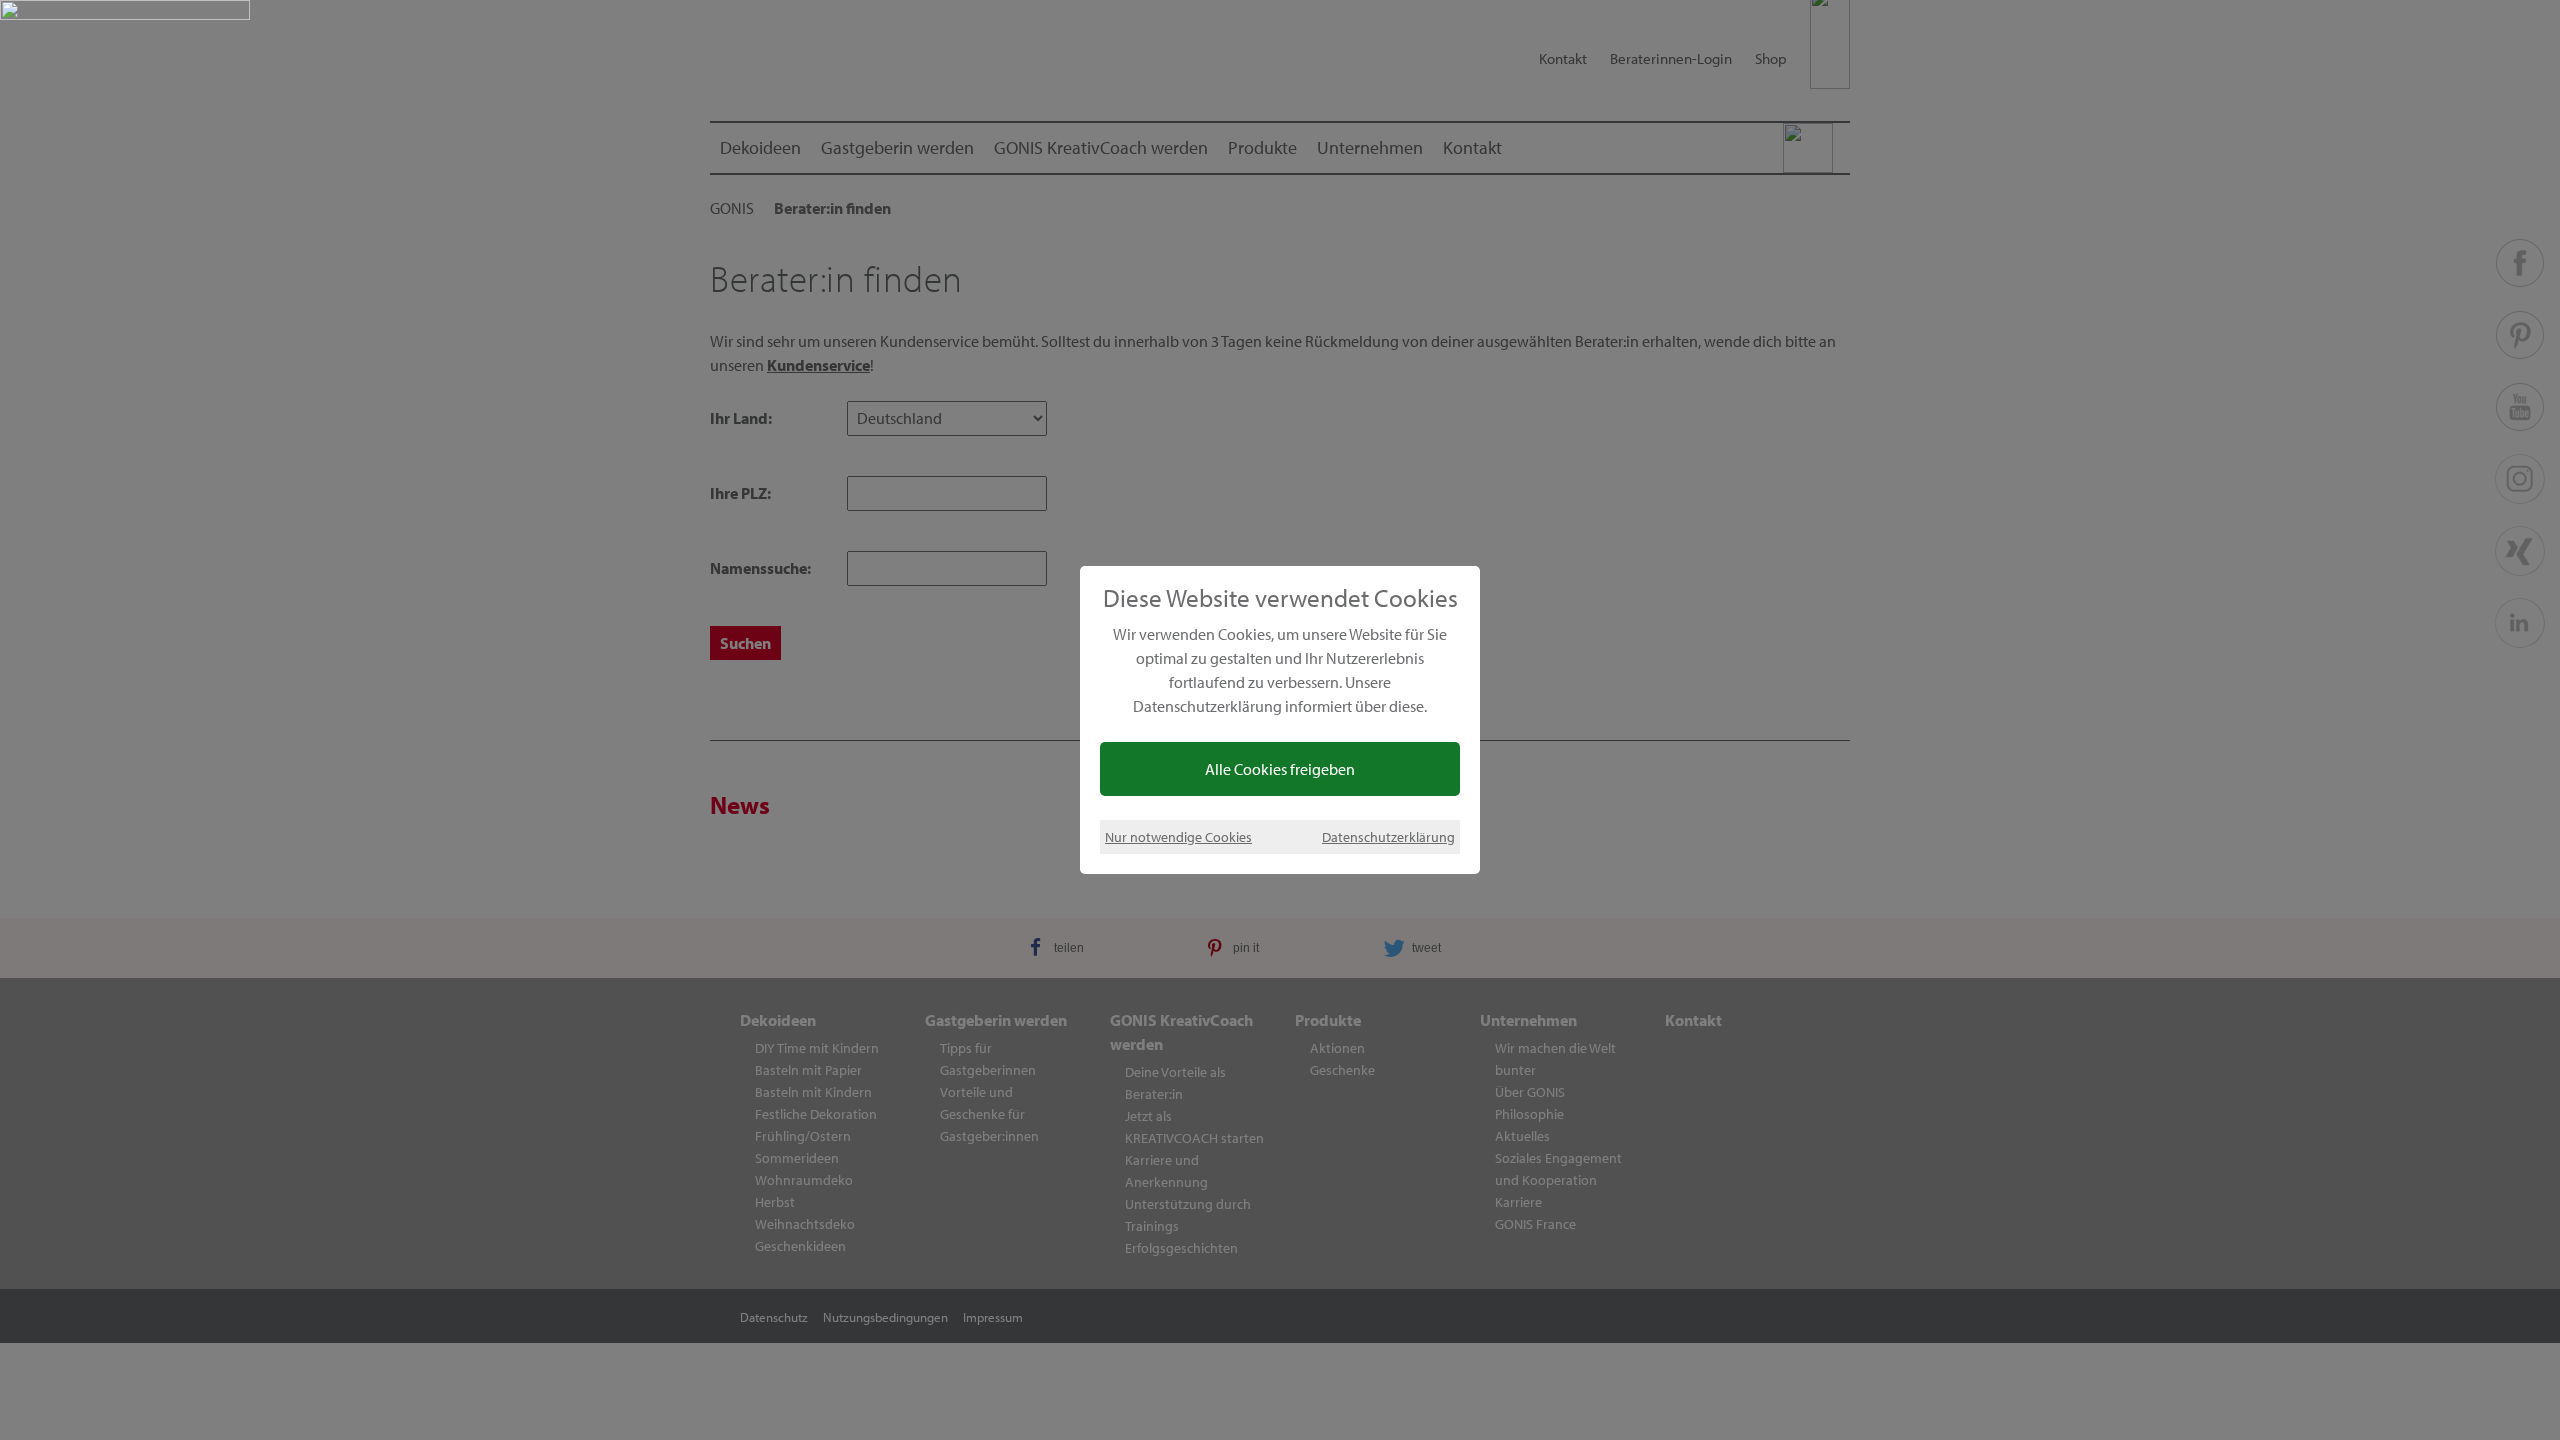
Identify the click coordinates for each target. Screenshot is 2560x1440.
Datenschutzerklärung (1388, 836)
